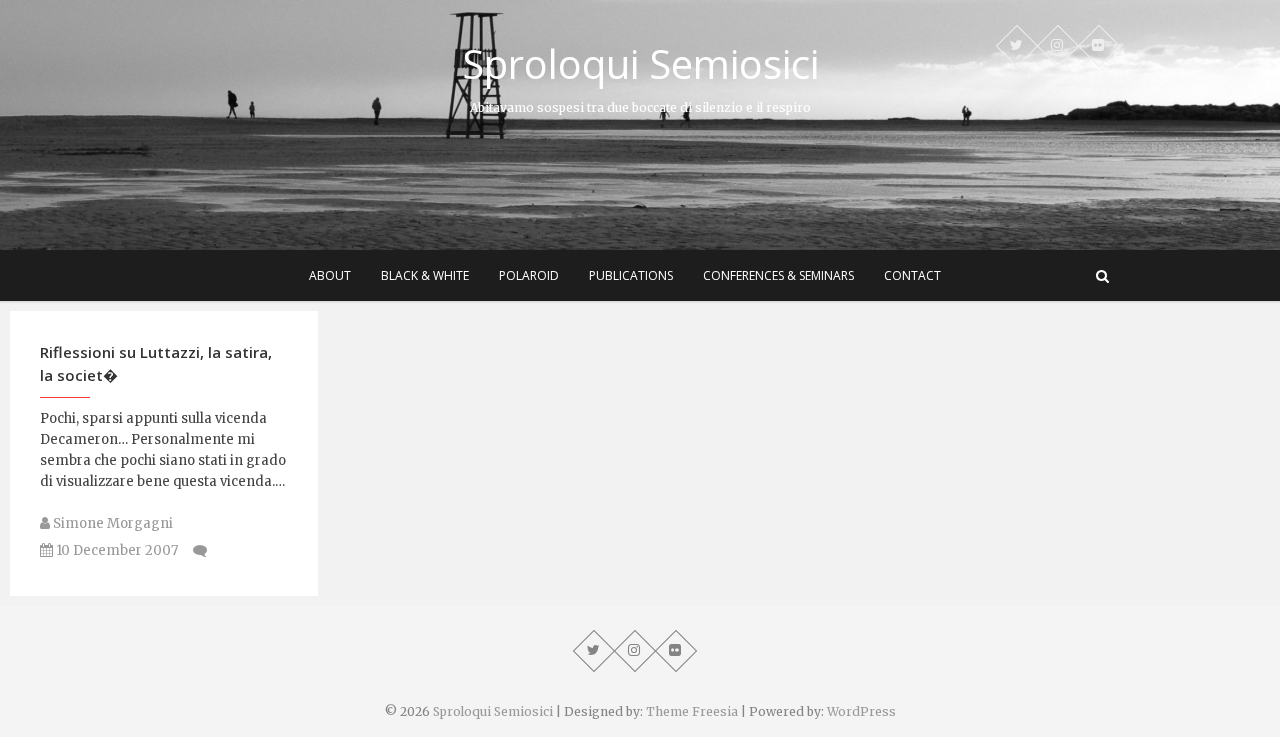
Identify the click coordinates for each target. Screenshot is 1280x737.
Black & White (425, 275)
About (330, 275)
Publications (631, 275)
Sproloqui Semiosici (640, 64)
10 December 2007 (115, 550)
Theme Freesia (692, 711)
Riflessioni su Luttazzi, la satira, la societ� (156, 363)
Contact (912, 275)
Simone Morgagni (111, 523)
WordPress (861, 711)
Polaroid (529, 275)
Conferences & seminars (778, 275)
